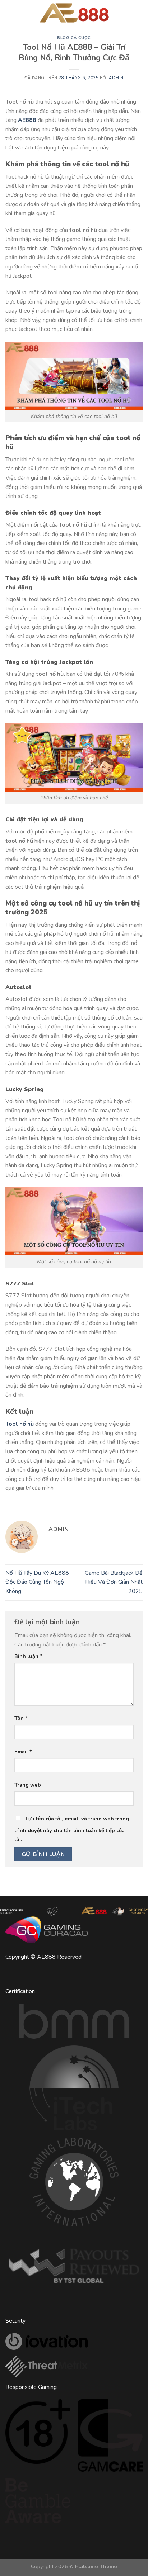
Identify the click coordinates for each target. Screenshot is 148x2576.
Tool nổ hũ (20, 1424)
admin (116, 78)
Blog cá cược (74, 38)
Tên (21, 1718)
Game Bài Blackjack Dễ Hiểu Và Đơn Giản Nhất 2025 (114, 1582)
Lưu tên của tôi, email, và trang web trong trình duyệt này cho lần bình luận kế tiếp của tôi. (72, 1829)
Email (23, 1752)
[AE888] (74, 13)
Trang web (28, 1785)
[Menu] (15, 12)
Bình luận (28, 1656)
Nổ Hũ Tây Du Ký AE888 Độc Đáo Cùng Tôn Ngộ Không (37, 1582)
